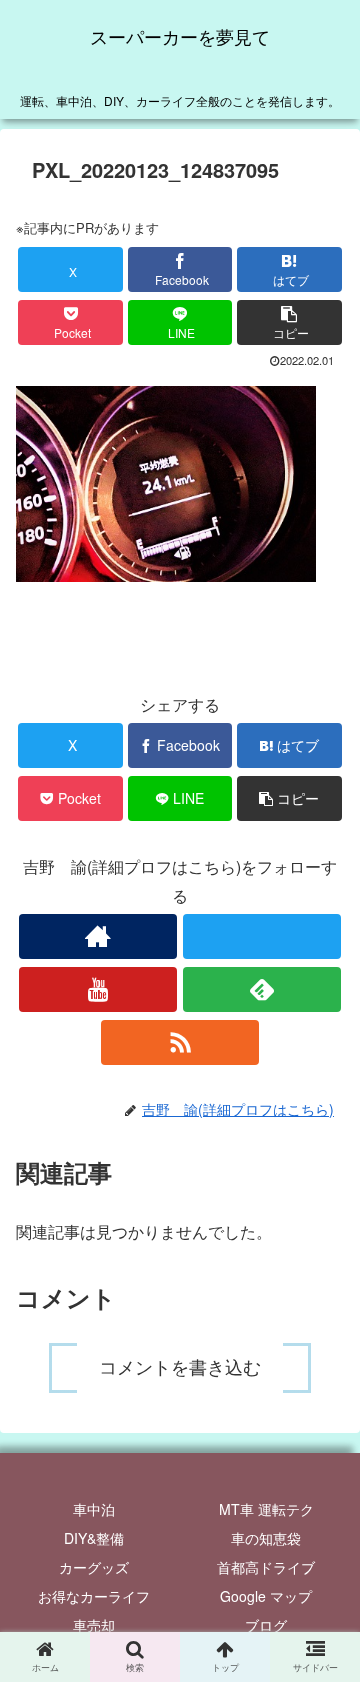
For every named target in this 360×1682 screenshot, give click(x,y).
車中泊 (94, 1509)
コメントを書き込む (180, 1368)
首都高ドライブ (266, 1567)
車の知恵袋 (266, 1538)
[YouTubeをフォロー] (97, 989)
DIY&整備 (94, 1538)
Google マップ (266, 1596)
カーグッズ (94, 1567)
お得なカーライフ (94, 1596)
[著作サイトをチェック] (97, 936)
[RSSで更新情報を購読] (179, 1042)
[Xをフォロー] (261, 936)
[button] (289, 322)
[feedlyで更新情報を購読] (261, 989)
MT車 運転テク (266, 1509)
